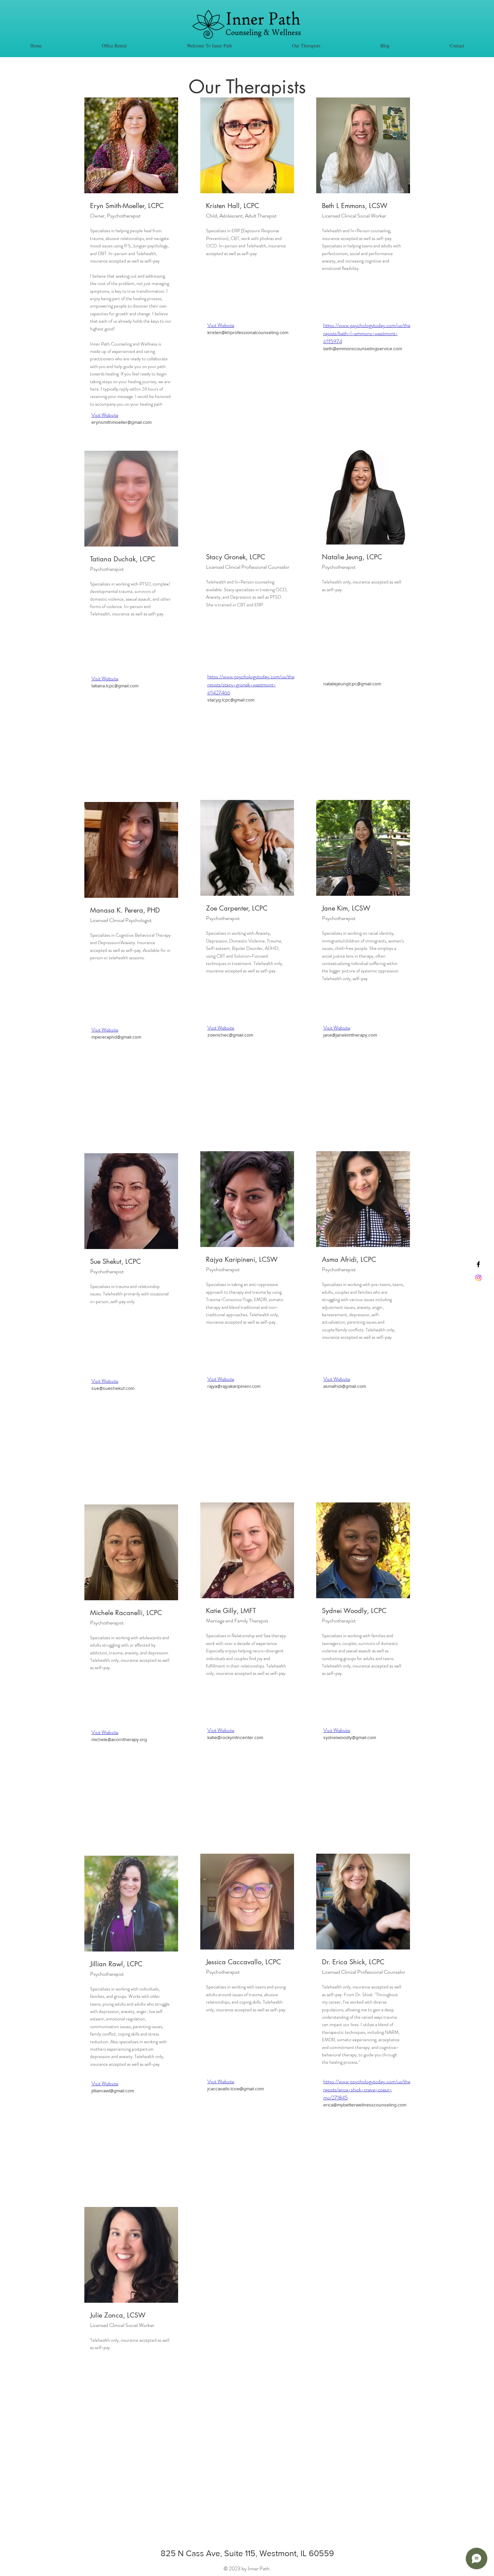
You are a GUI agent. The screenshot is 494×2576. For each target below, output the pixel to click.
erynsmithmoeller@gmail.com (121, 422)
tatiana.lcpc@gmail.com (115, 686)
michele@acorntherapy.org (119, 1739)
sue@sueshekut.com (113, 1388)
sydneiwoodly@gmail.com (350, 1737)
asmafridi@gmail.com (345, 1386)
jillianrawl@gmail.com (113, 2091)
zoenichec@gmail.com (230, 1035)
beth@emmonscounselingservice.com (363, 349)
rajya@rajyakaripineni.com (234, 1386)
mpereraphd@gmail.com (116, 1037)
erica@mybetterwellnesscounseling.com (365, 2105)
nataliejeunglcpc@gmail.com (352, 684)
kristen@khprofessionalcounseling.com (248, 332)
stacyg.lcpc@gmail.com (231, 700)
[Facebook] (478, 1264)
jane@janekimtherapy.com (350, 1035)
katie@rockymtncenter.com (235, 1737)
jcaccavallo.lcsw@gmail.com (236, 2089)
